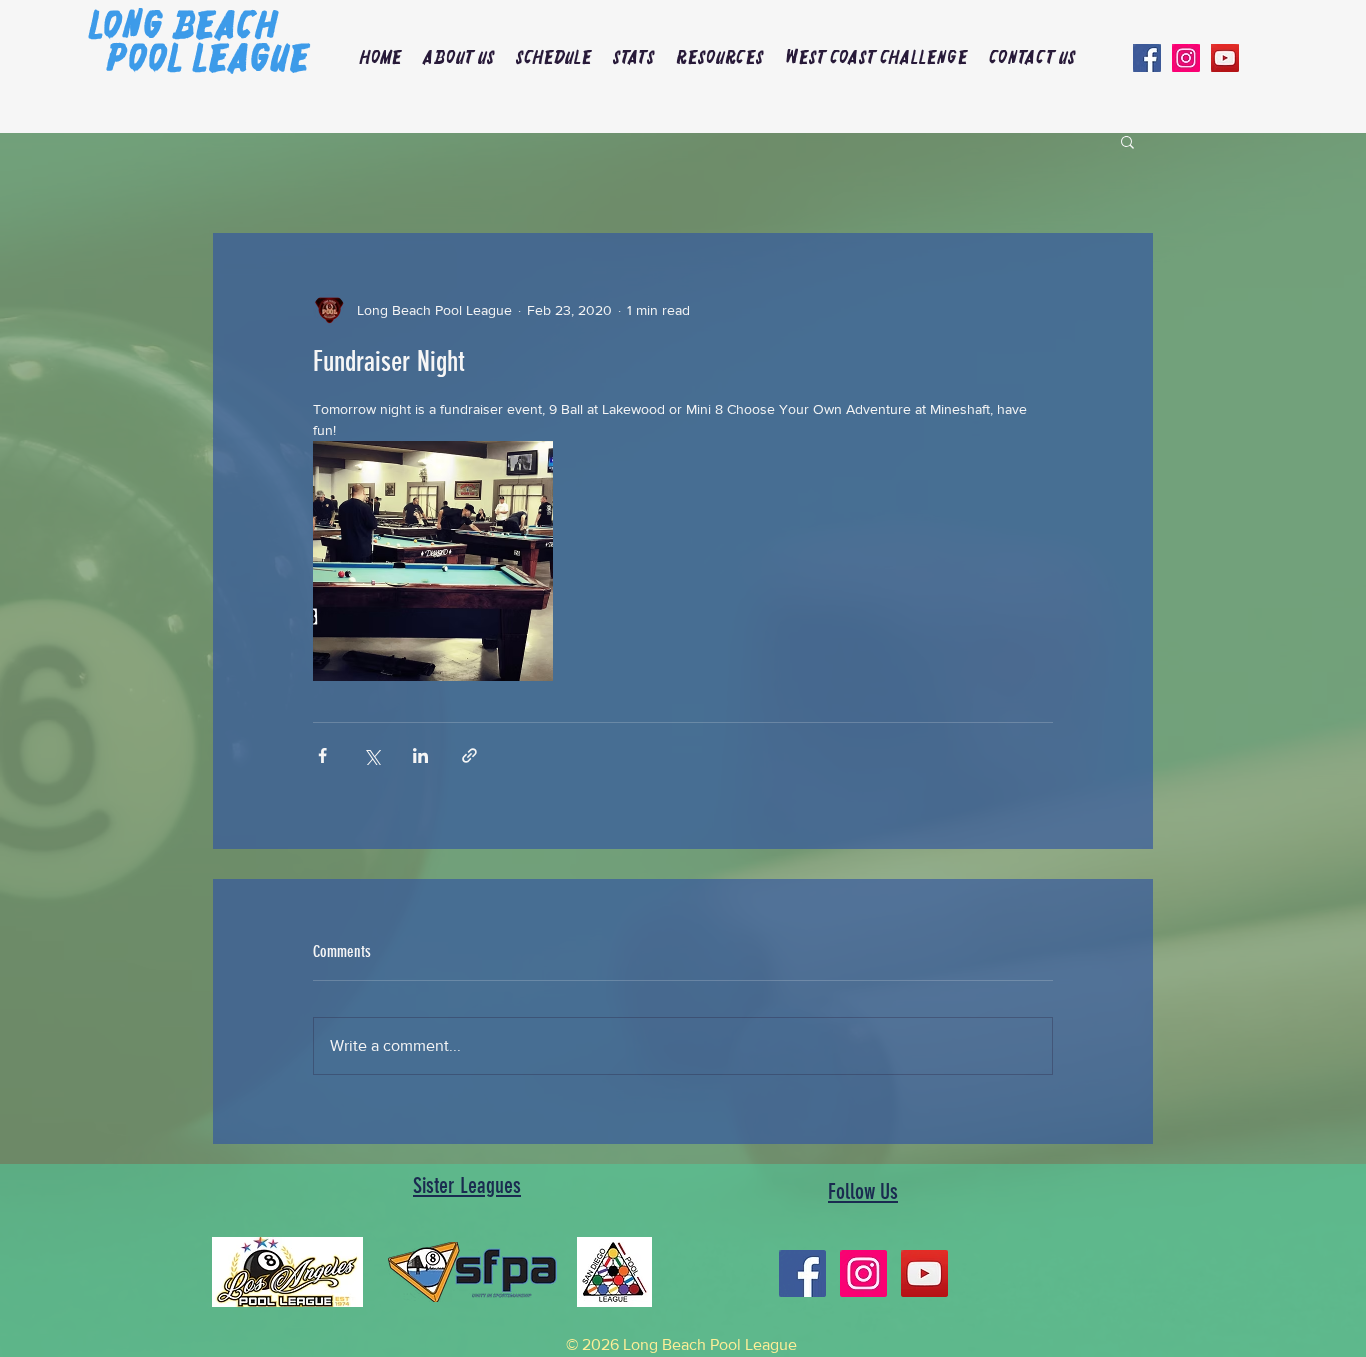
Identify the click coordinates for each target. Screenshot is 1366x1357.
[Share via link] (469, 755)
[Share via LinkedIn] (420, 755)
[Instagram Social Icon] (1186, 58)
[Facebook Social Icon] (1147, 58)
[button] (458, 58)
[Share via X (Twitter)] (371, 755)
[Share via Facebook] (322, 755)
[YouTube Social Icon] (1225, 58)
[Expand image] (433, 561)
